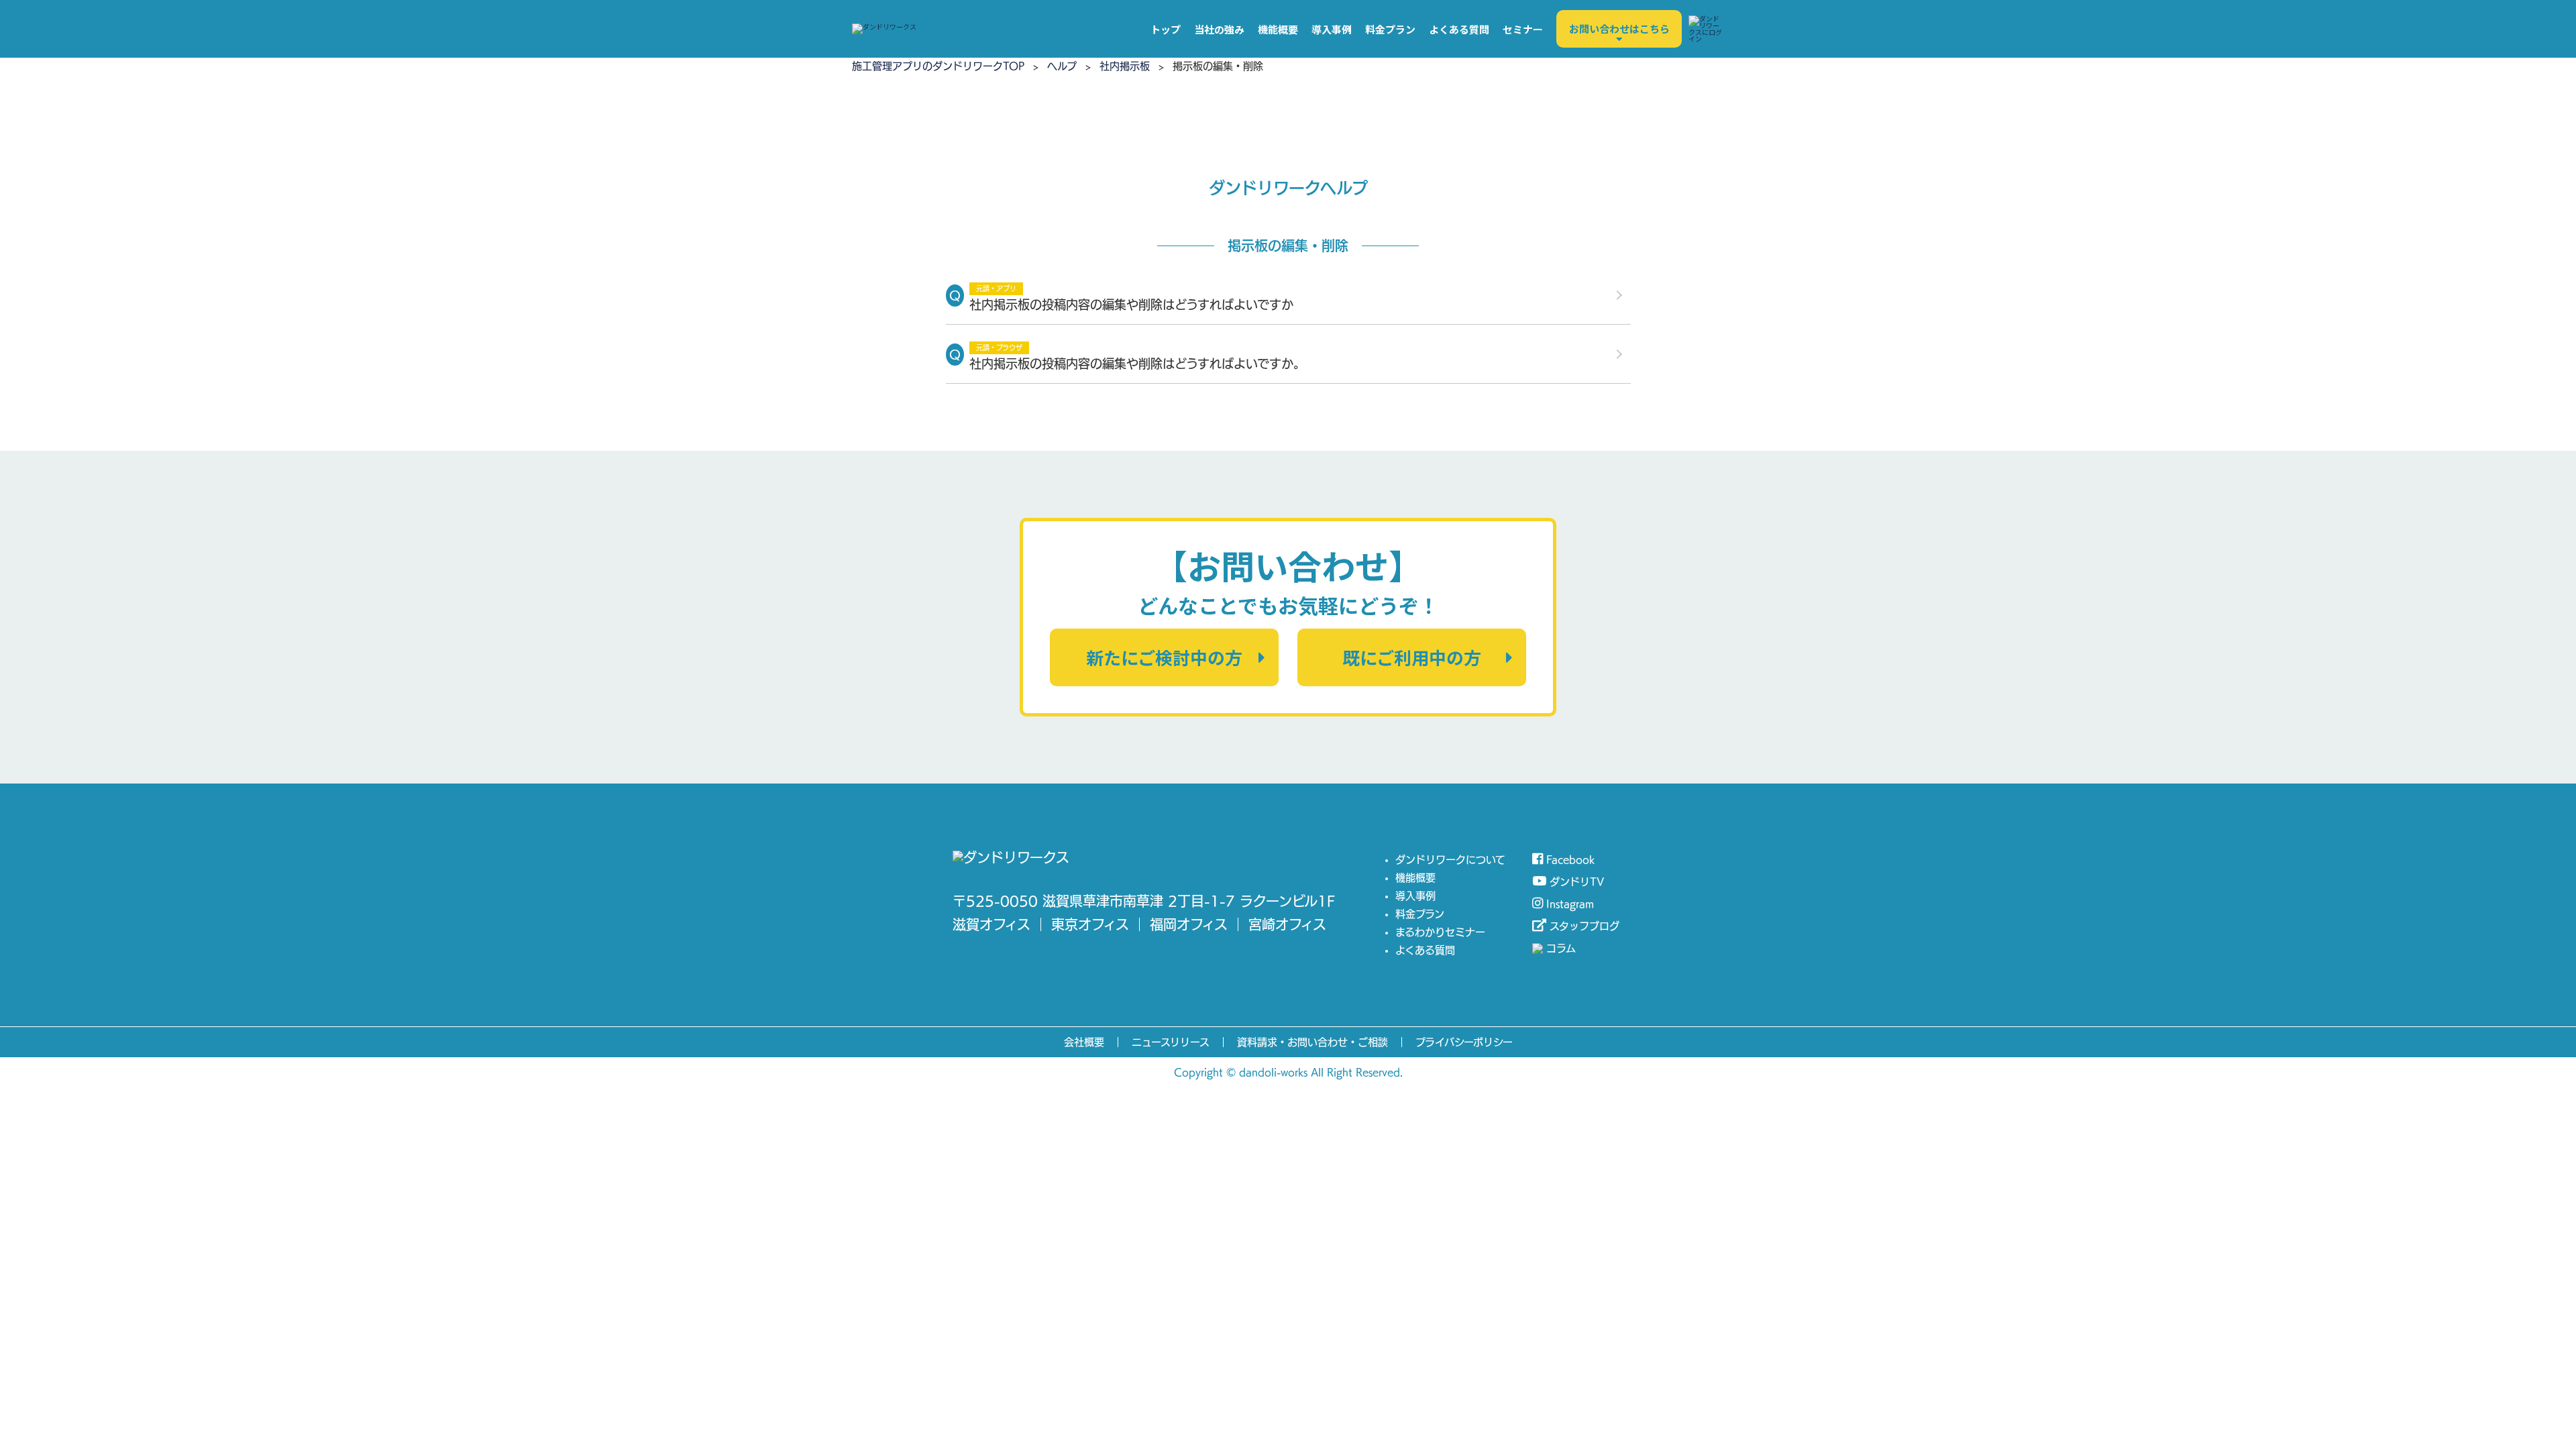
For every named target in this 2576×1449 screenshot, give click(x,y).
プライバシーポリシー (1464, 1042)
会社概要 (1084, 1042)
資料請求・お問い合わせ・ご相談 (1312, 1042)
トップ (1166, 29)
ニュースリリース (1171, 1042)
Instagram (1570, 904)
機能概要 (1278, 29)
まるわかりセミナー (1440, 932)
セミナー (1523, 29)
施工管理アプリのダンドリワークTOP (938, 66)
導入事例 (1332, 29)
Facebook (1570, 860)
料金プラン (1390, 29)
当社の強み (1219, 29)
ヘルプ (1062, 66)
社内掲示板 (1125, 66)
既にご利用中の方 (1412, 657)
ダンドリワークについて (1450, 860)
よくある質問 (1459, 29)
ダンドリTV (1577, 882)
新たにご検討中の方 (1164, 657)
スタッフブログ (1585, 926)
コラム (1561, 948)
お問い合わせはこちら (1619, 29)
